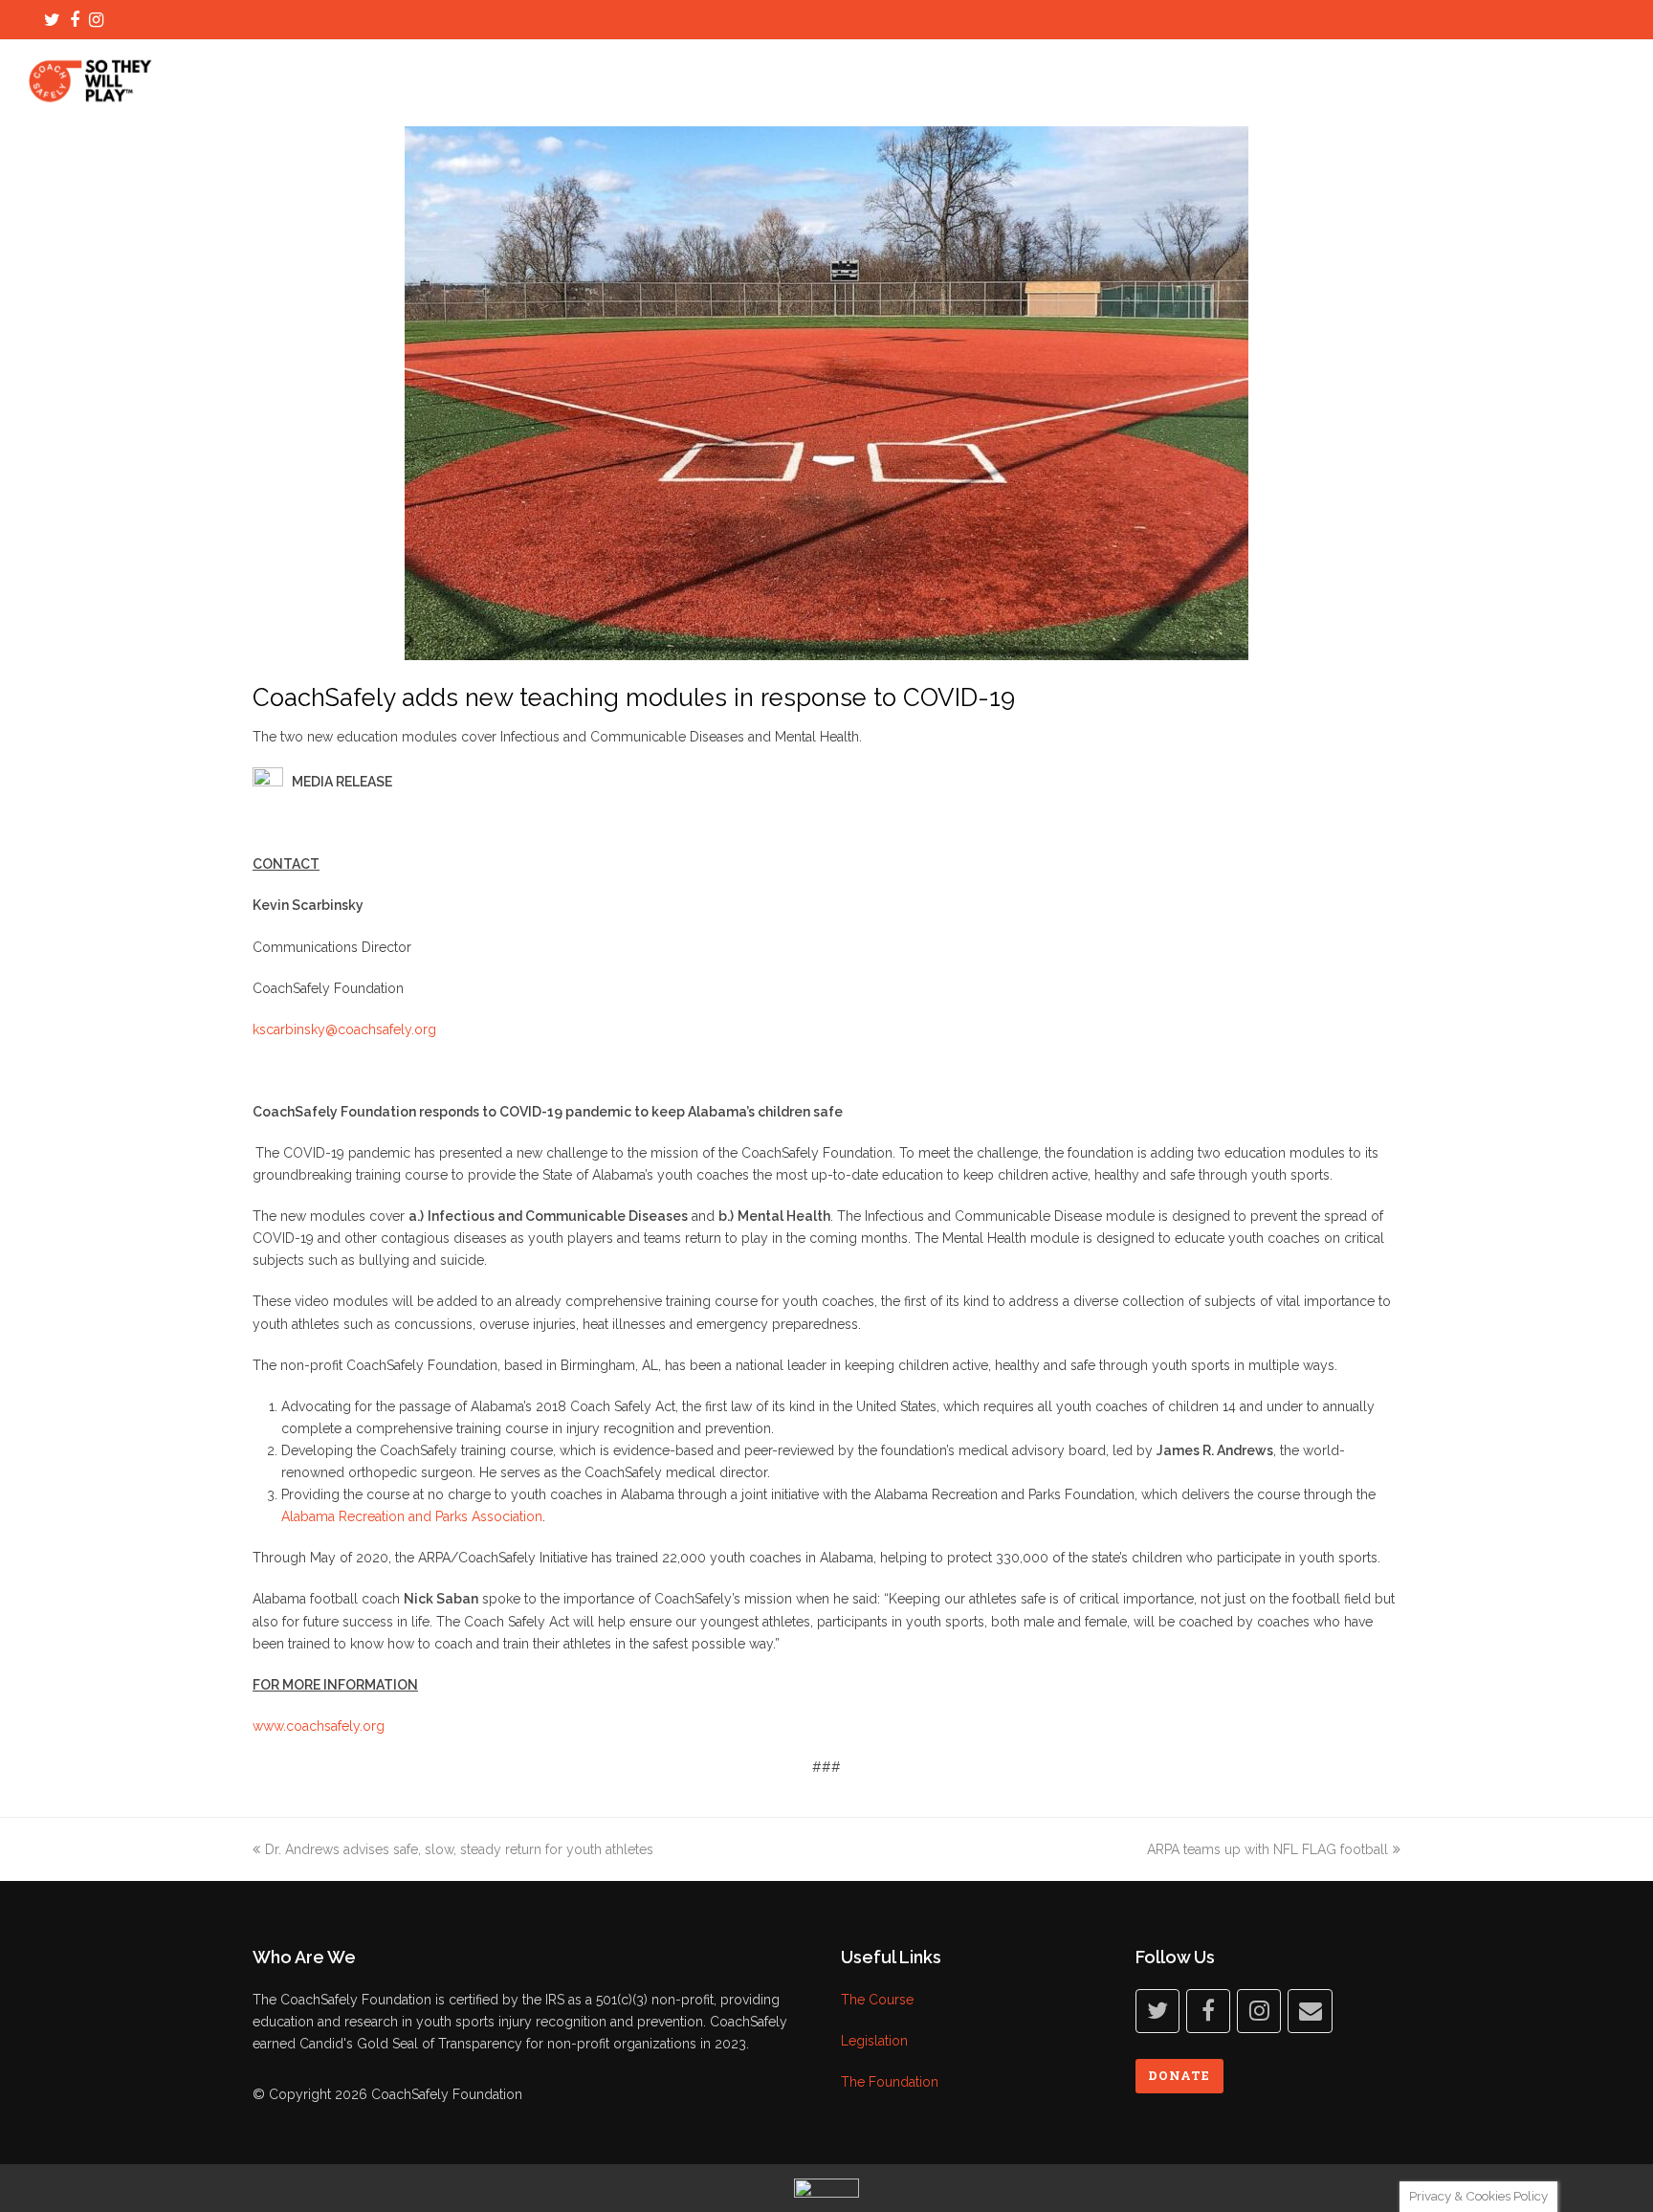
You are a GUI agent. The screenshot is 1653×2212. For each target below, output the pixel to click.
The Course (877, 2000)
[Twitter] (52, 20)
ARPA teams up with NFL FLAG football (1267, 1849)
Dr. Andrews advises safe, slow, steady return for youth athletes (459, 1849)
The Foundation (890, 2082)
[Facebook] (75, 20)
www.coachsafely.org (319, 1726)
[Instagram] (96, 20)
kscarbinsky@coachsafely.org (344, 1029)
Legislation (874, 2041)
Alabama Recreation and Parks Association (412, 1516)
